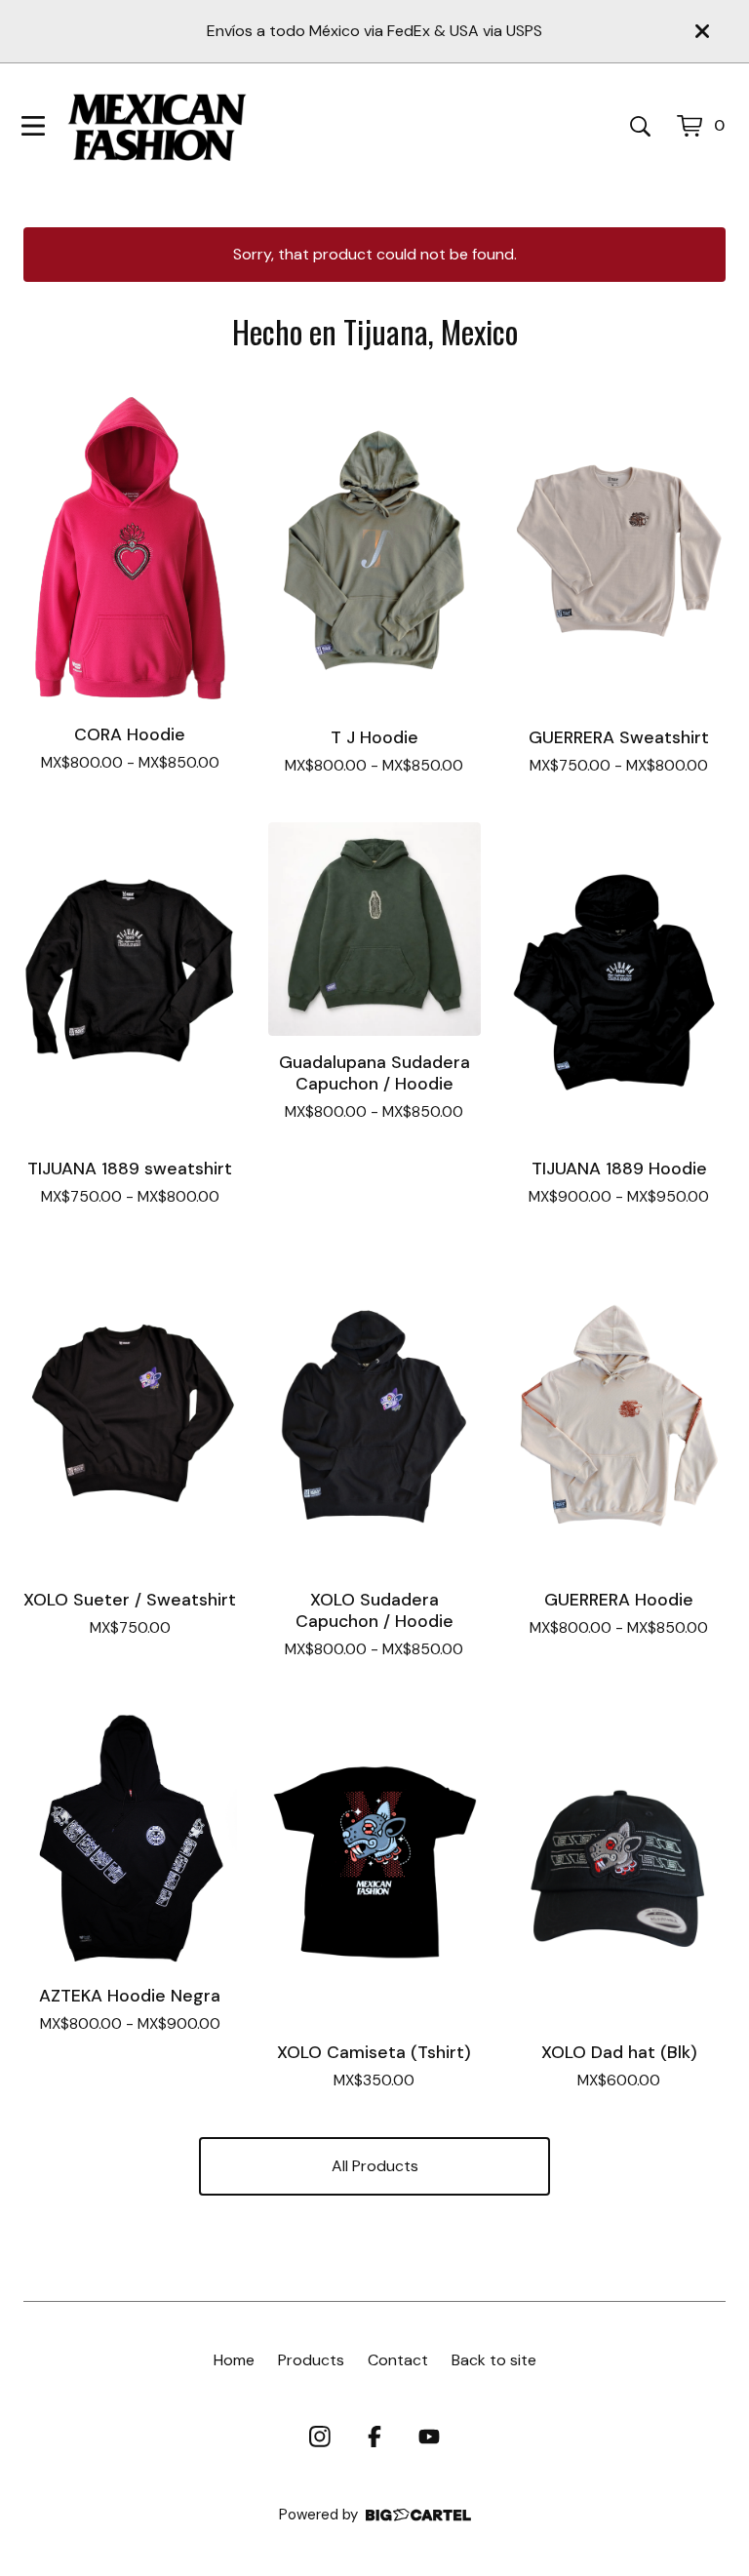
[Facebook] (374, 2437)
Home (234, 2360)
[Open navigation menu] (33, 126)
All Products (375, 2166)
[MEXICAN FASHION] (157, 126)
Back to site (494, 2360)
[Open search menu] (640, 126)
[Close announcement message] (702, 31)
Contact (398, 2360)
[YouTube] (429, 2437)
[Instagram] (320, 2437)
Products (311, 2360)
